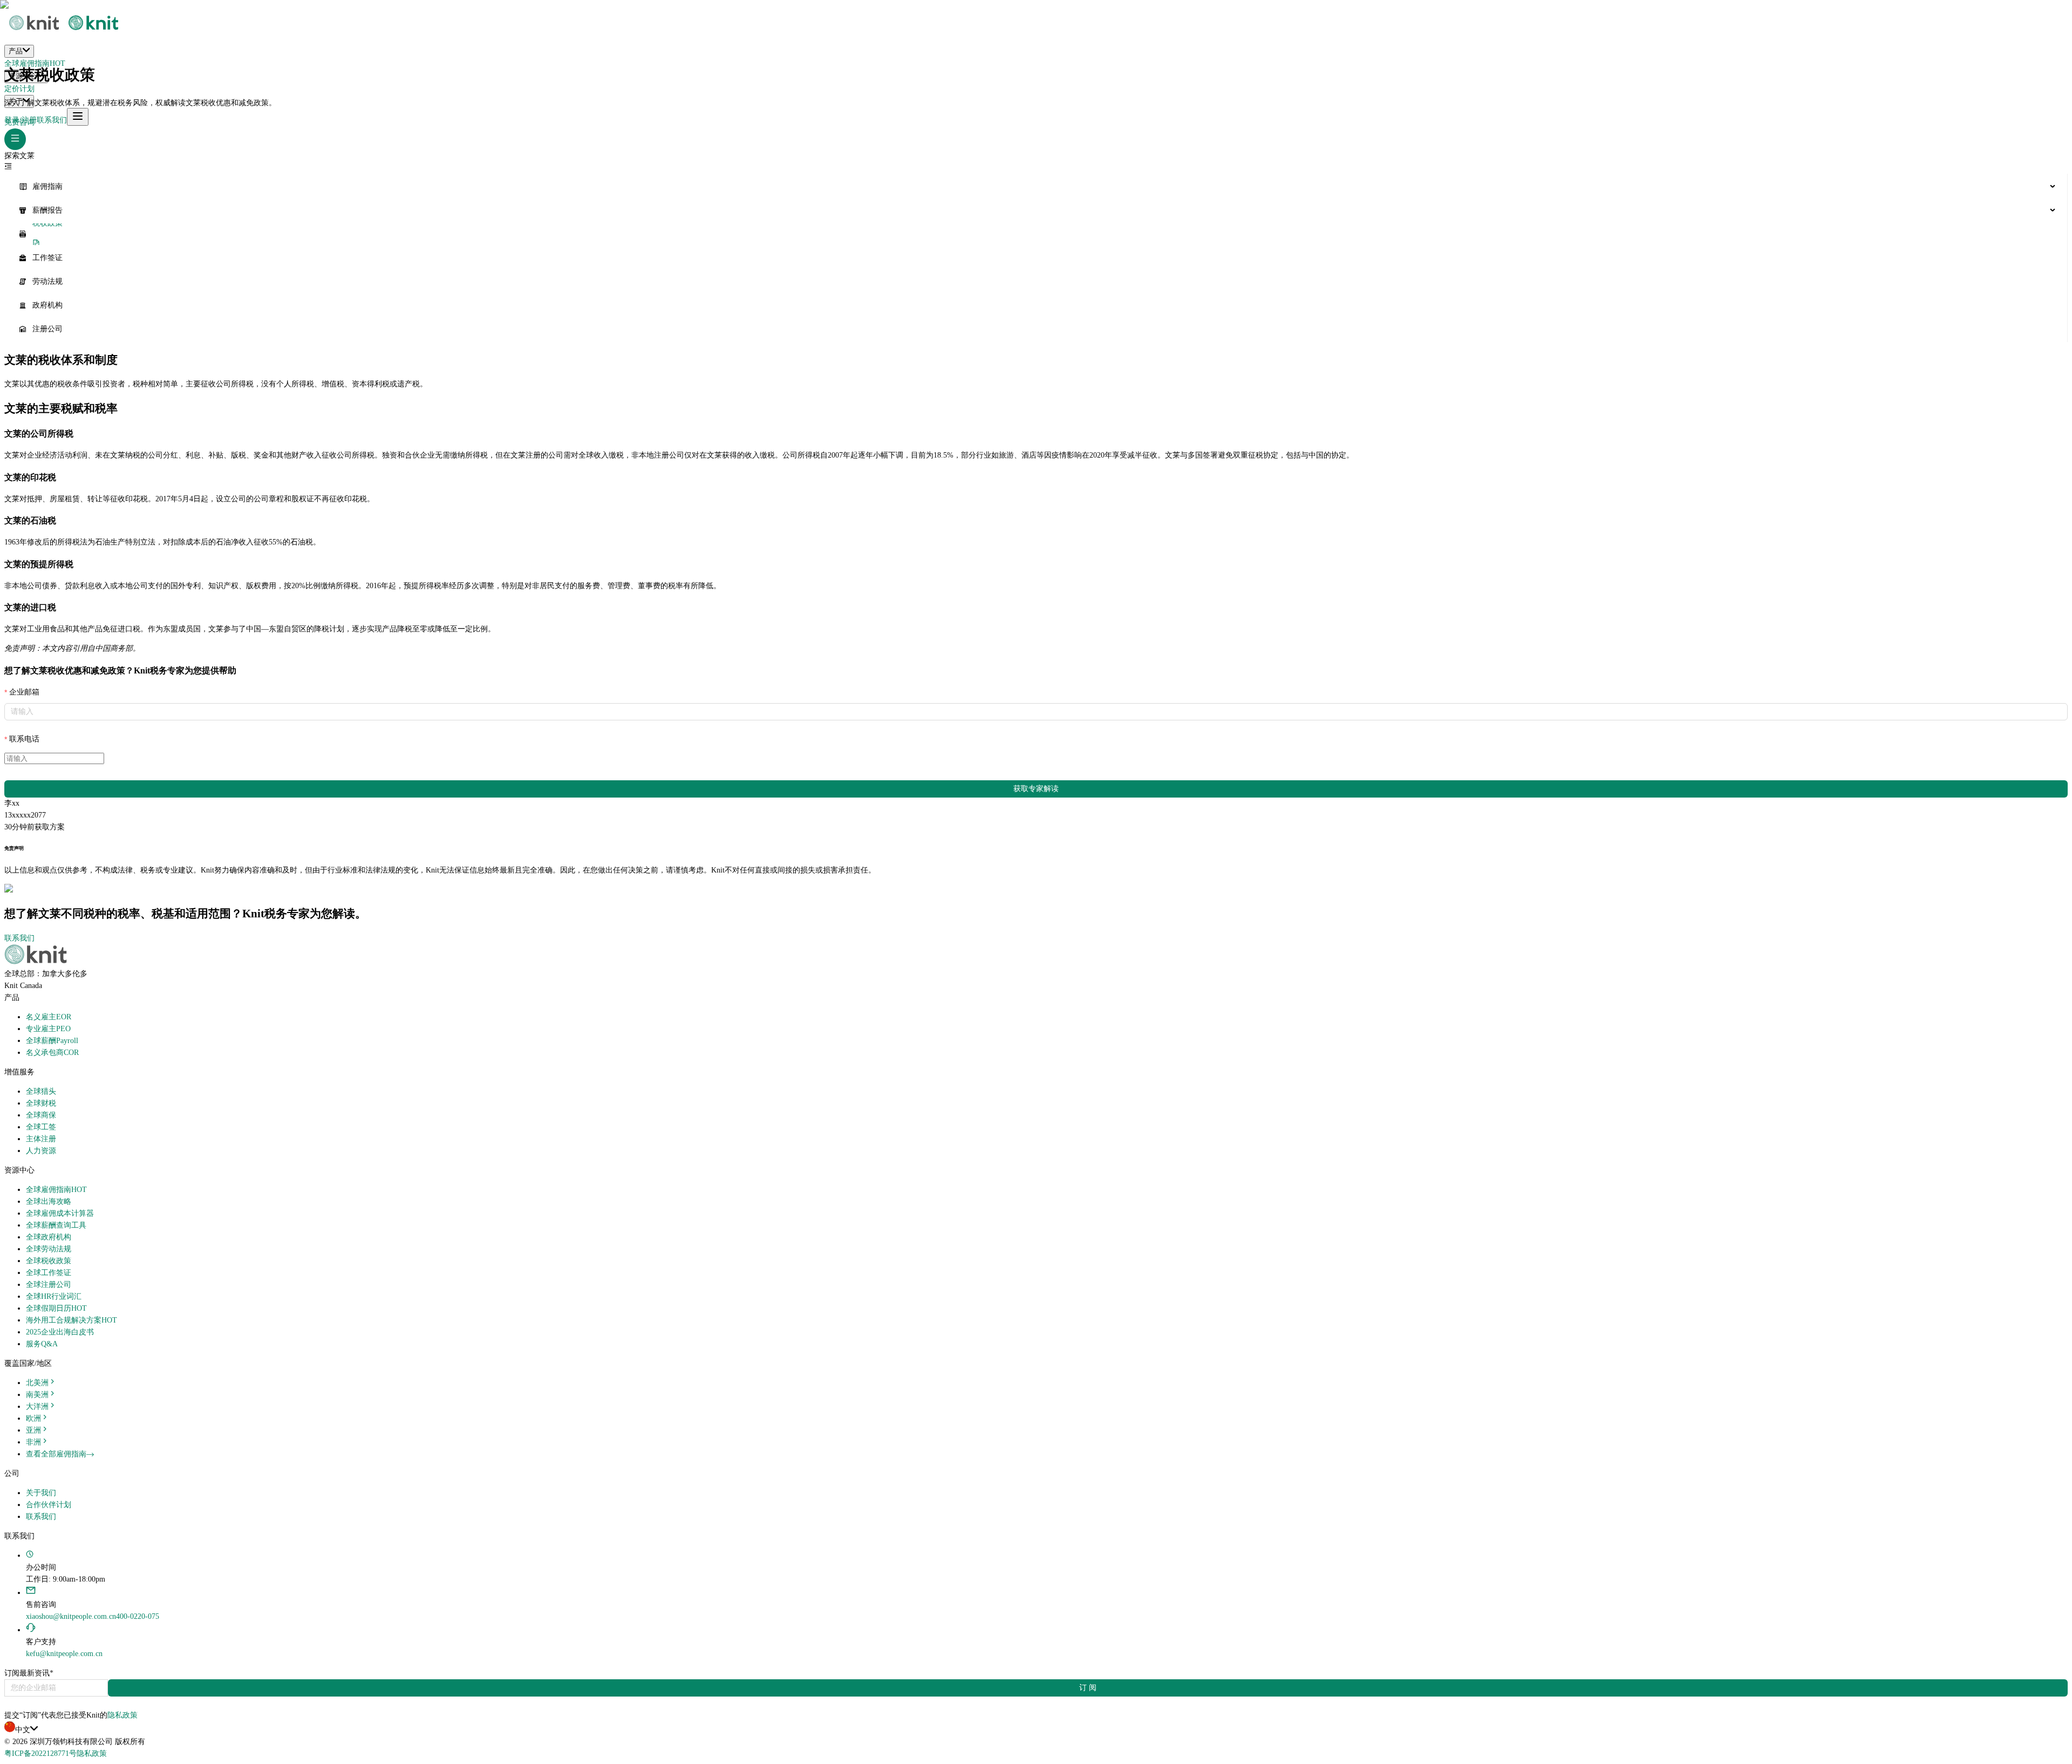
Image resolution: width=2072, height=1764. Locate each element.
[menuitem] (1036, 187)
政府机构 (47, 305)
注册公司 (47, 329)
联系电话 (24, 739)
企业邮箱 (24, 692)
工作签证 (47, 258)
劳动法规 (47, 281)
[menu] (1036, 258)
